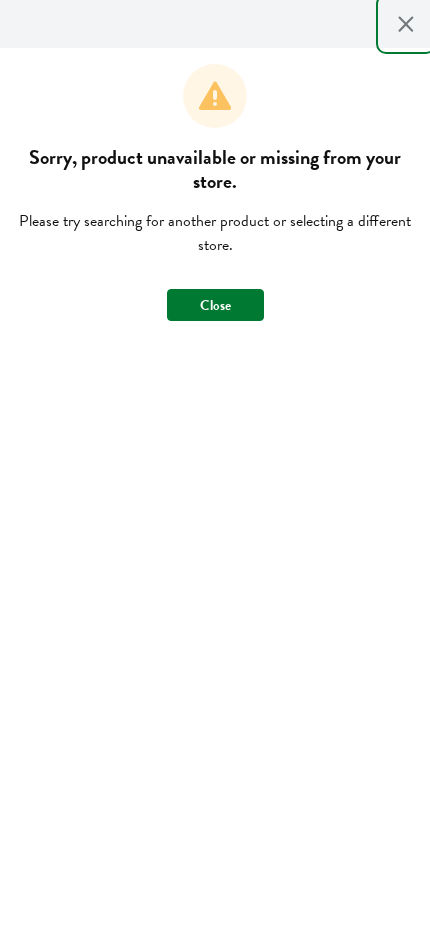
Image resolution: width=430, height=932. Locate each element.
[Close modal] (406, 24)
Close (215, 305)
